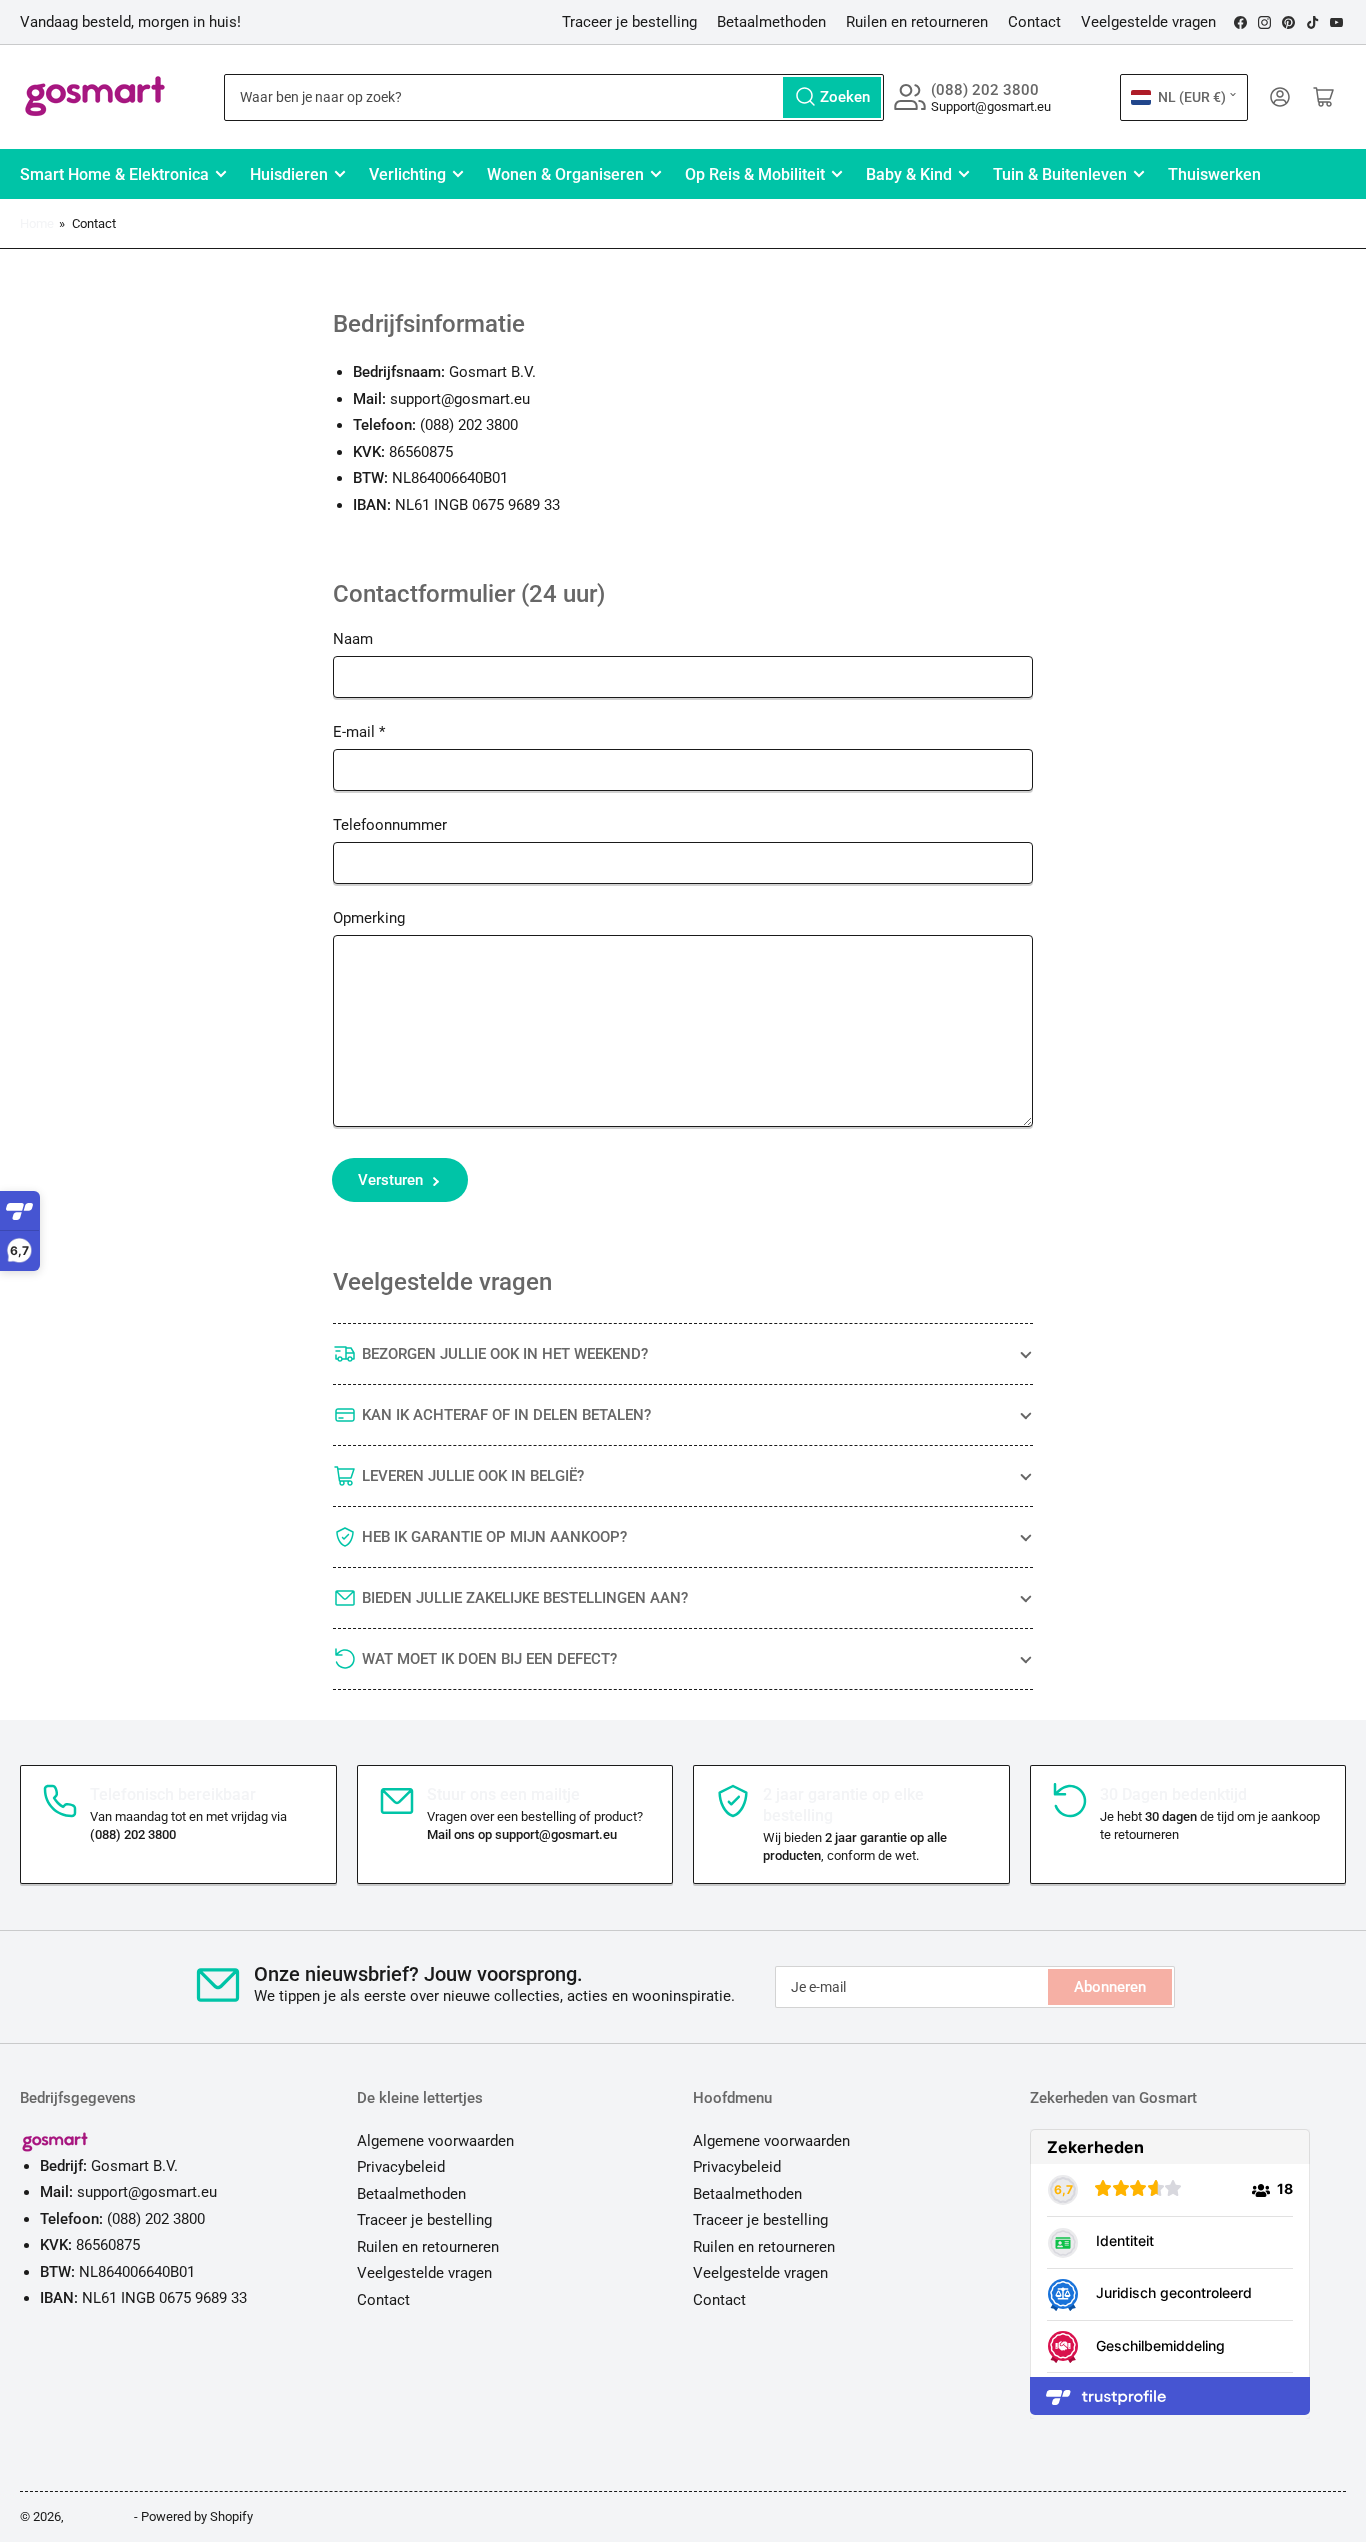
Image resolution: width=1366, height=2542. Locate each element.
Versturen (390, 1180)
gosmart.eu (99, 2516)
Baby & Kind (909, 174)
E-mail (359, 732)
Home (37, 223)
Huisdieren (289, 174)
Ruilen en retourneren (917, 22)
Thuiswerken (1214, 174)
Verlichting (407, 174)
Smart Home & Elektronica (114, 174)
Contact (1034, 22)
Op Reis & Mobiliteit (755, 174)
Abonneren (1110, 1987)
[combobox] (554, 97)
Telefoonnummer (390, 825)
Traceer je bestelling (629, 22)
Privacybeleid (401, 2167)
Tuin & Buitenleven (1060, 174)
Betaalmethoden (771, 22)
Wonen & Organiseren (565, 174)
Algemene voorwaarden (435, 2141)
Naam (353, 639)
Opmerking (369, 918)
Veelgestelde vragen (1148, 22)
